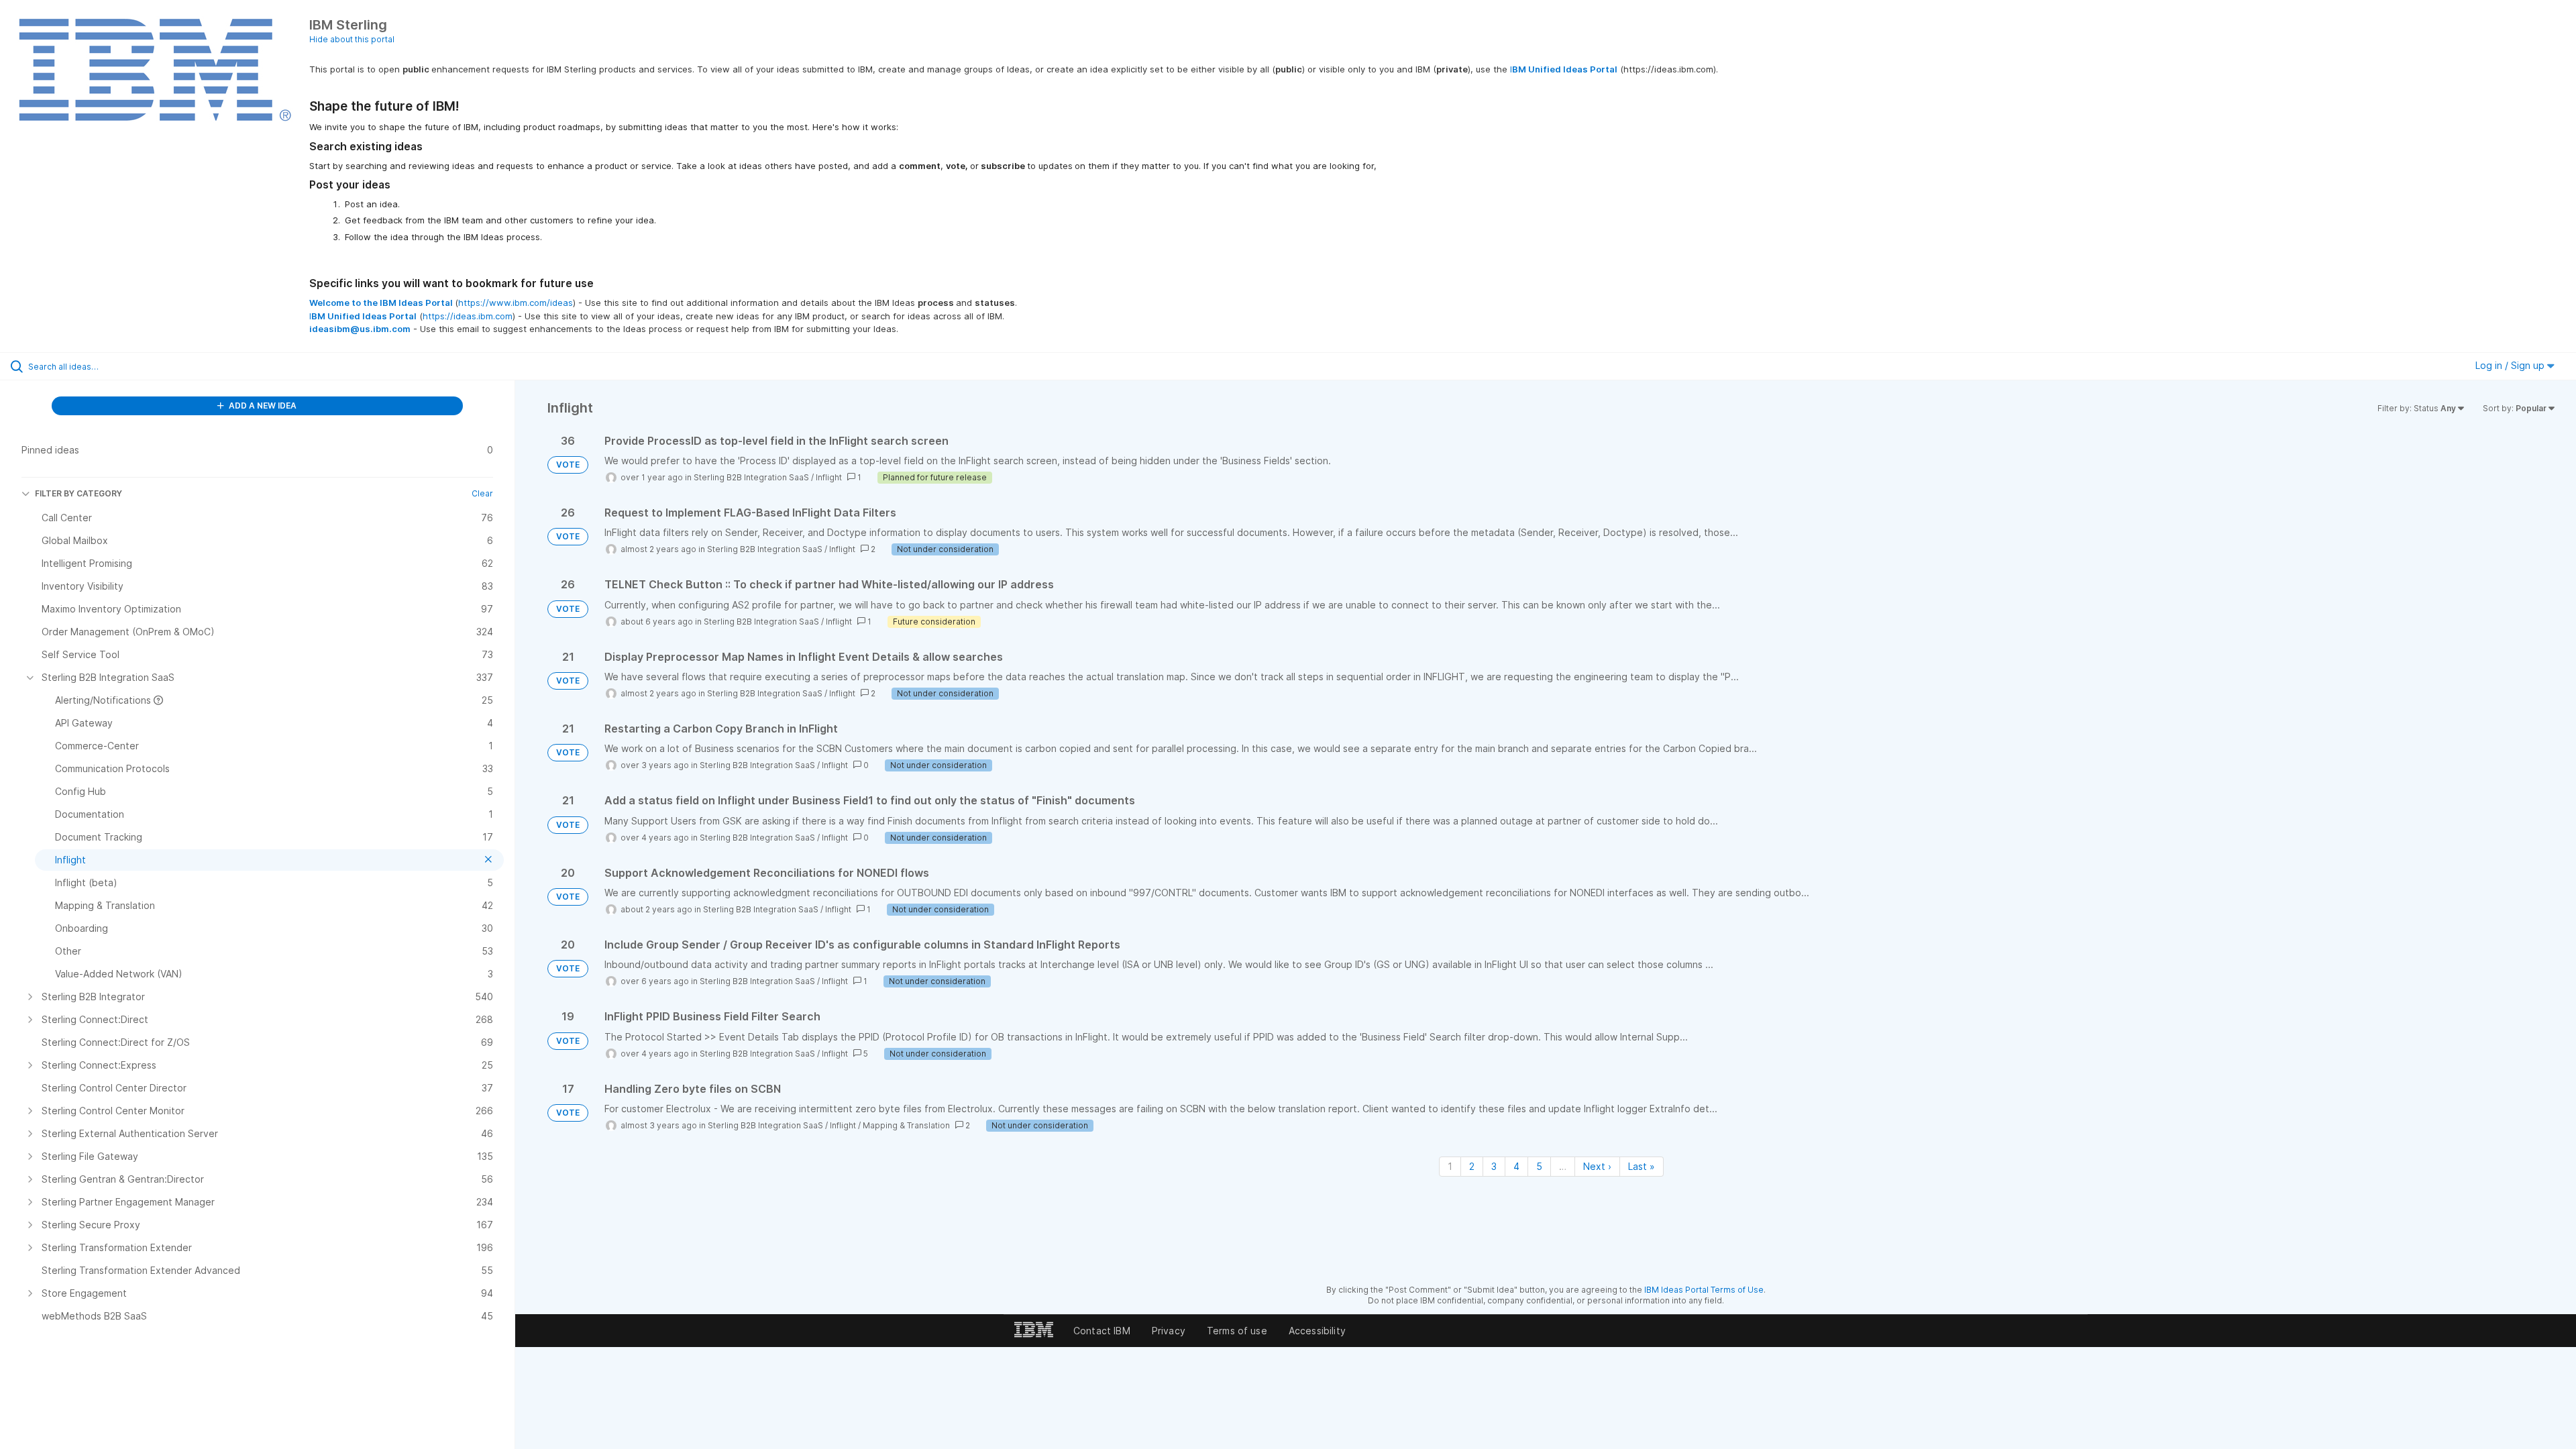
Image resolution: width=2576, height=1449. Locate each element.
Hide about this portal (352, 39)
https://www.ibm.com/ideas (516, 303)
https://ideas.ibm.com (468, 316)
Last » (1642, 1166)
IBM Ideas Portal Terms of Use (1704, 1290)
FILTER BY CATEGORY (78, 493)
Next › (1597, 1166)
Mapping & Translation (906, 1125)
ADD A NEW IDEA (262, 406)
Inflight (829, 477)
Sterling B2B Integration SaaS (751, 477)
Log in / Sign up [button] (2511, 365)
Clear (482, 493)
